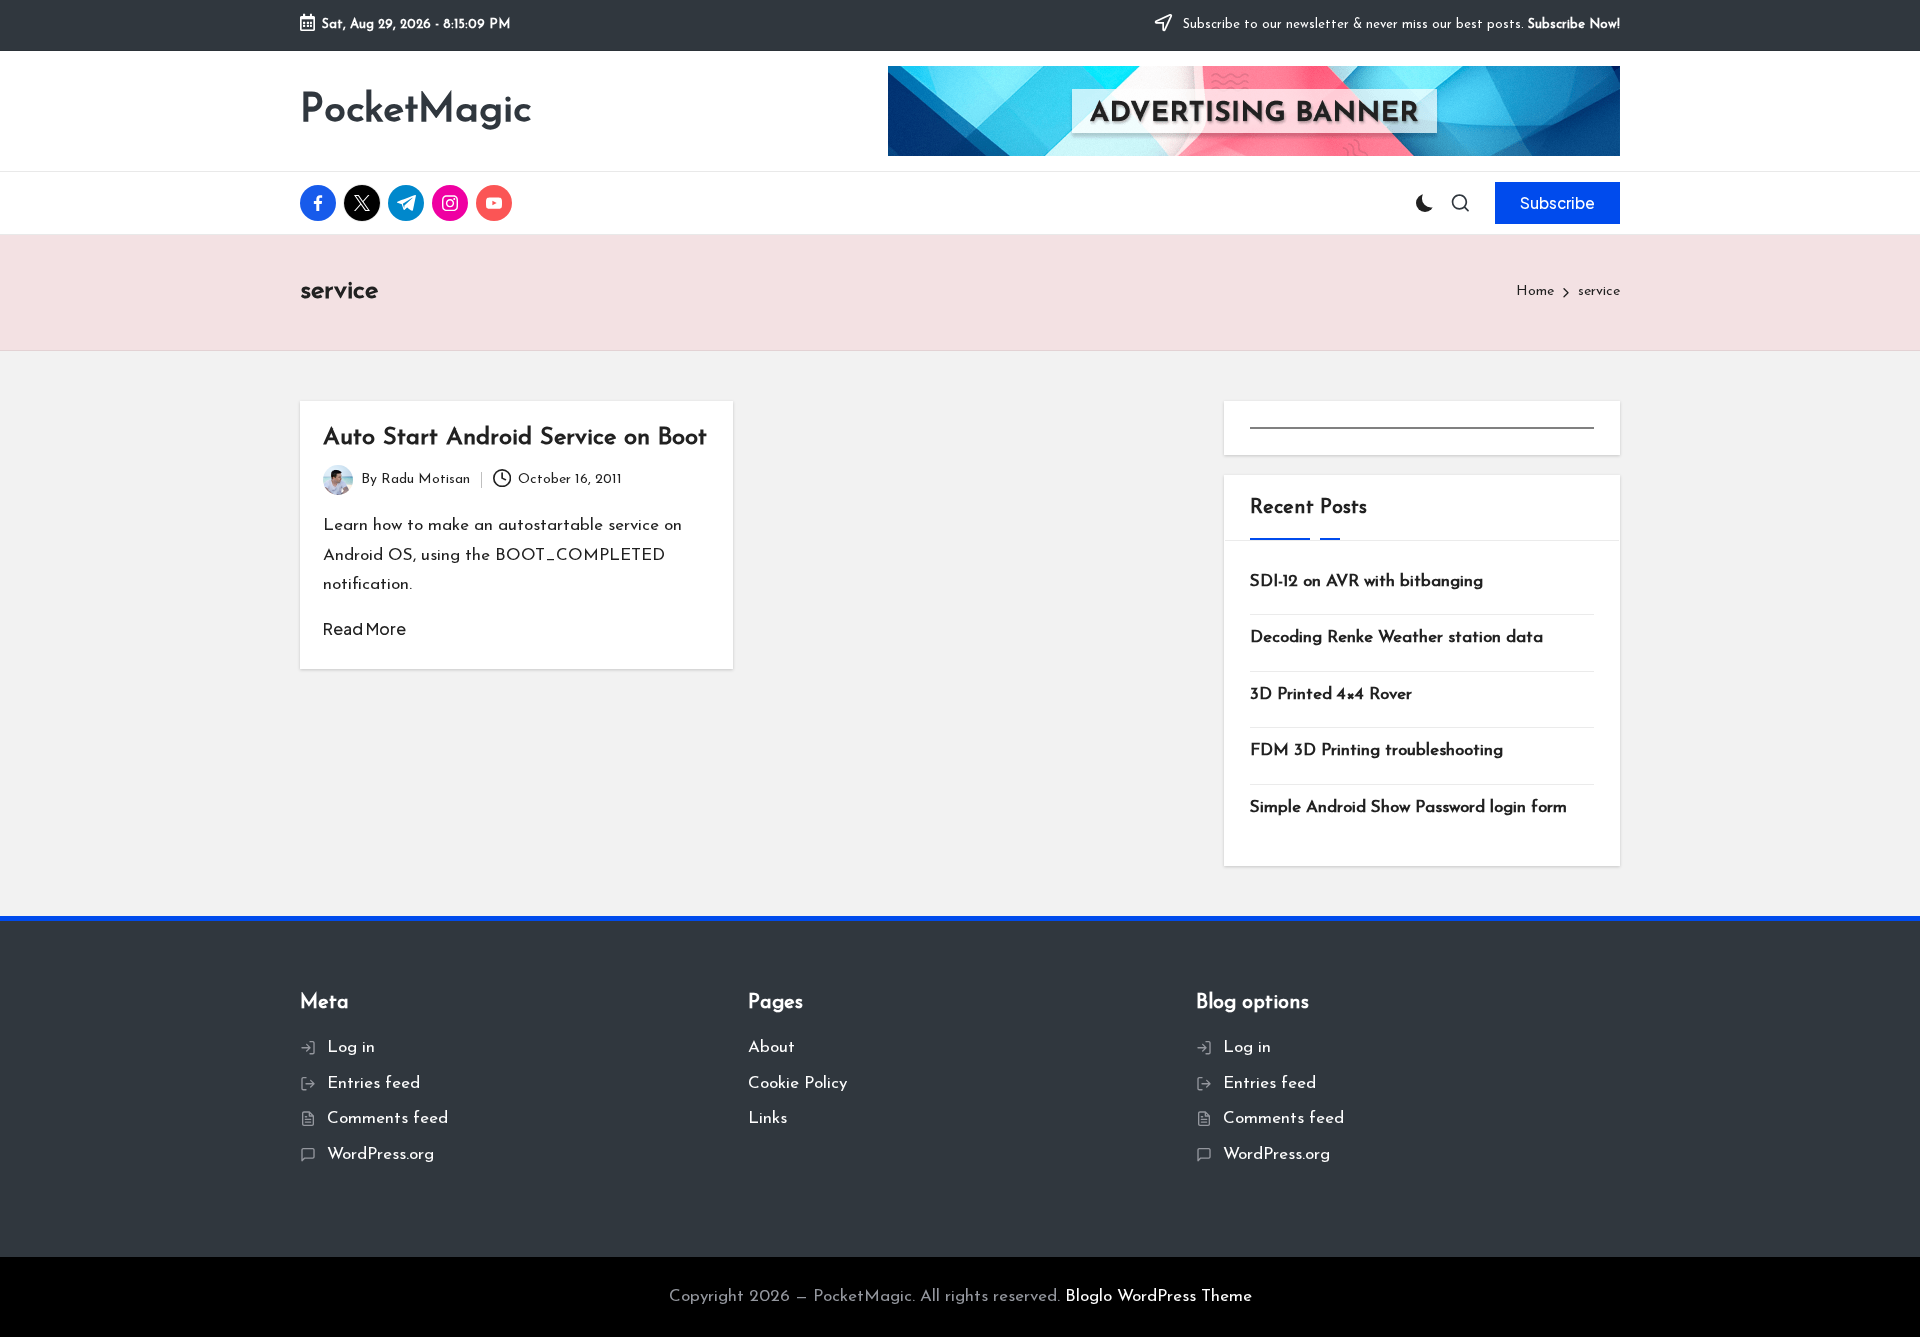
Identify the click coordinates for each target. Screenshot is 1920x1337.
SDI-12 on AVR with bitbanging (1366, 581)
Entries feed (373, 1083)
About (771, 1047)
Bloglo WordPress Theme (1158, 1296)
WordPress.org (380, 1154)
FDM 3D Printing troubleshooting (1376, 750)
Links (767, 1118)
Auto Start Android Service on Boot (515, 438)
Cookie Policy (797, 1083)
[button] (1557, 203)
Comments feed (387, 1118)
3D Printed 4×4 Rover (1331, 694)
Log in (351, 1047)
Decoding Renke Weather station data (1396, 637)
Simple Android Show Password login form (1408, 807)
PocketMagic (415, 111)
